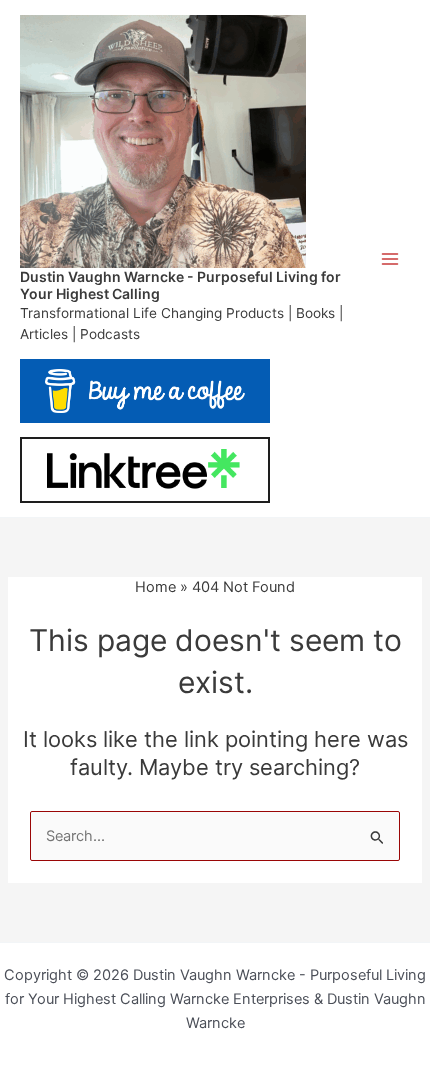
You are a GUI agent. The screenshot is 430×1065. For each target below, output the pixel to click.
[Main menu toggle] (390, 258)
